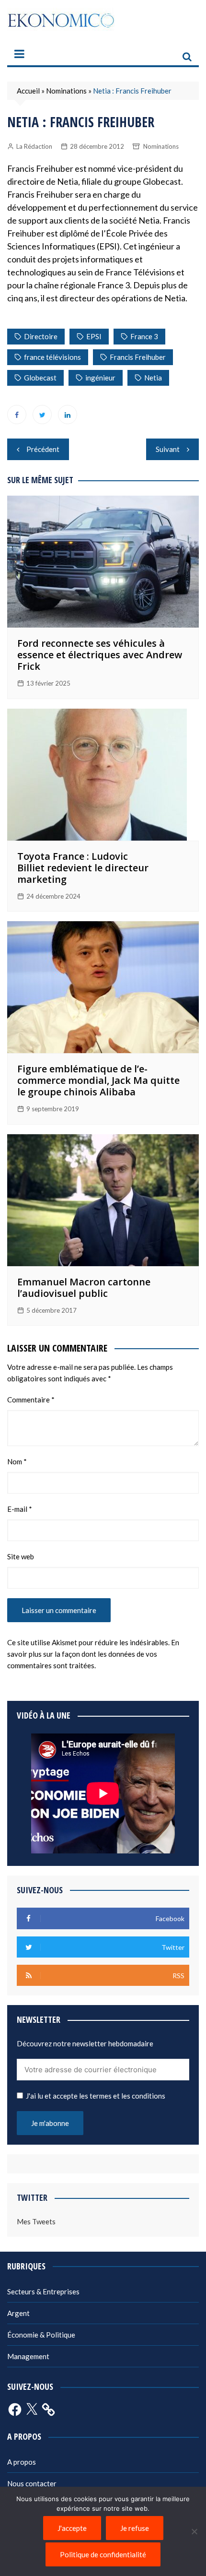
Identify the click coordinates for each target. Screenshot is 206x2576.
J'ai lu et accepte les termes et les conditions (96, 2096)
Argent (18, 2313)
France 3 (144, 336)
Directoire (41, 336)
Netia (153, 378)
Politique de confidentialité (103, 2554)
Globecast (40, 378)
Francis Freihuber (138, 357)
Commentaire (31, 1400)
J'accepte (72, 2528)
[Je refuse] (194, 2531)
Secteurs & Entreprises (43, 2291)
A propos (22, 2462)
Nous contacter (32, 2483)
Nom (17, 1461)
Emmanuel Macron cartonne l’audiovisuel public (84, 1288)
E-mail (20, 1509)
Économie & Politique (41, 2335)
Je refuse (135, 2528)
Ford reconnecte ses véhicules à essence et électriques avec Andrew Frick (100, 655)
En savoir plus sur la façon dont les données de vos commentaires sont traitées (93, 1654)
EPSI (94, 336)
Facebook (17, 415)
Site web (21, 1556)
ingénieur (100, 378)
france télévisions (52, 357)
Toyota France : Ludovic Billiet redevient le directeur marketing (83, 868)
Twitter (42, 415)
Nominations (66, 91)
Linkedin (68, 415)
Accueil (28, 91)
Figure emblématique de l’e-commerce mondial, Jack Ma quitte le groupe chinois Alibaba (98, 1080)
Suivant (168, 449)
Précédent (43, 449)
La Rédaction (34, 146)
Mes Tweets (36, 2221)
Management (28, 2356)
